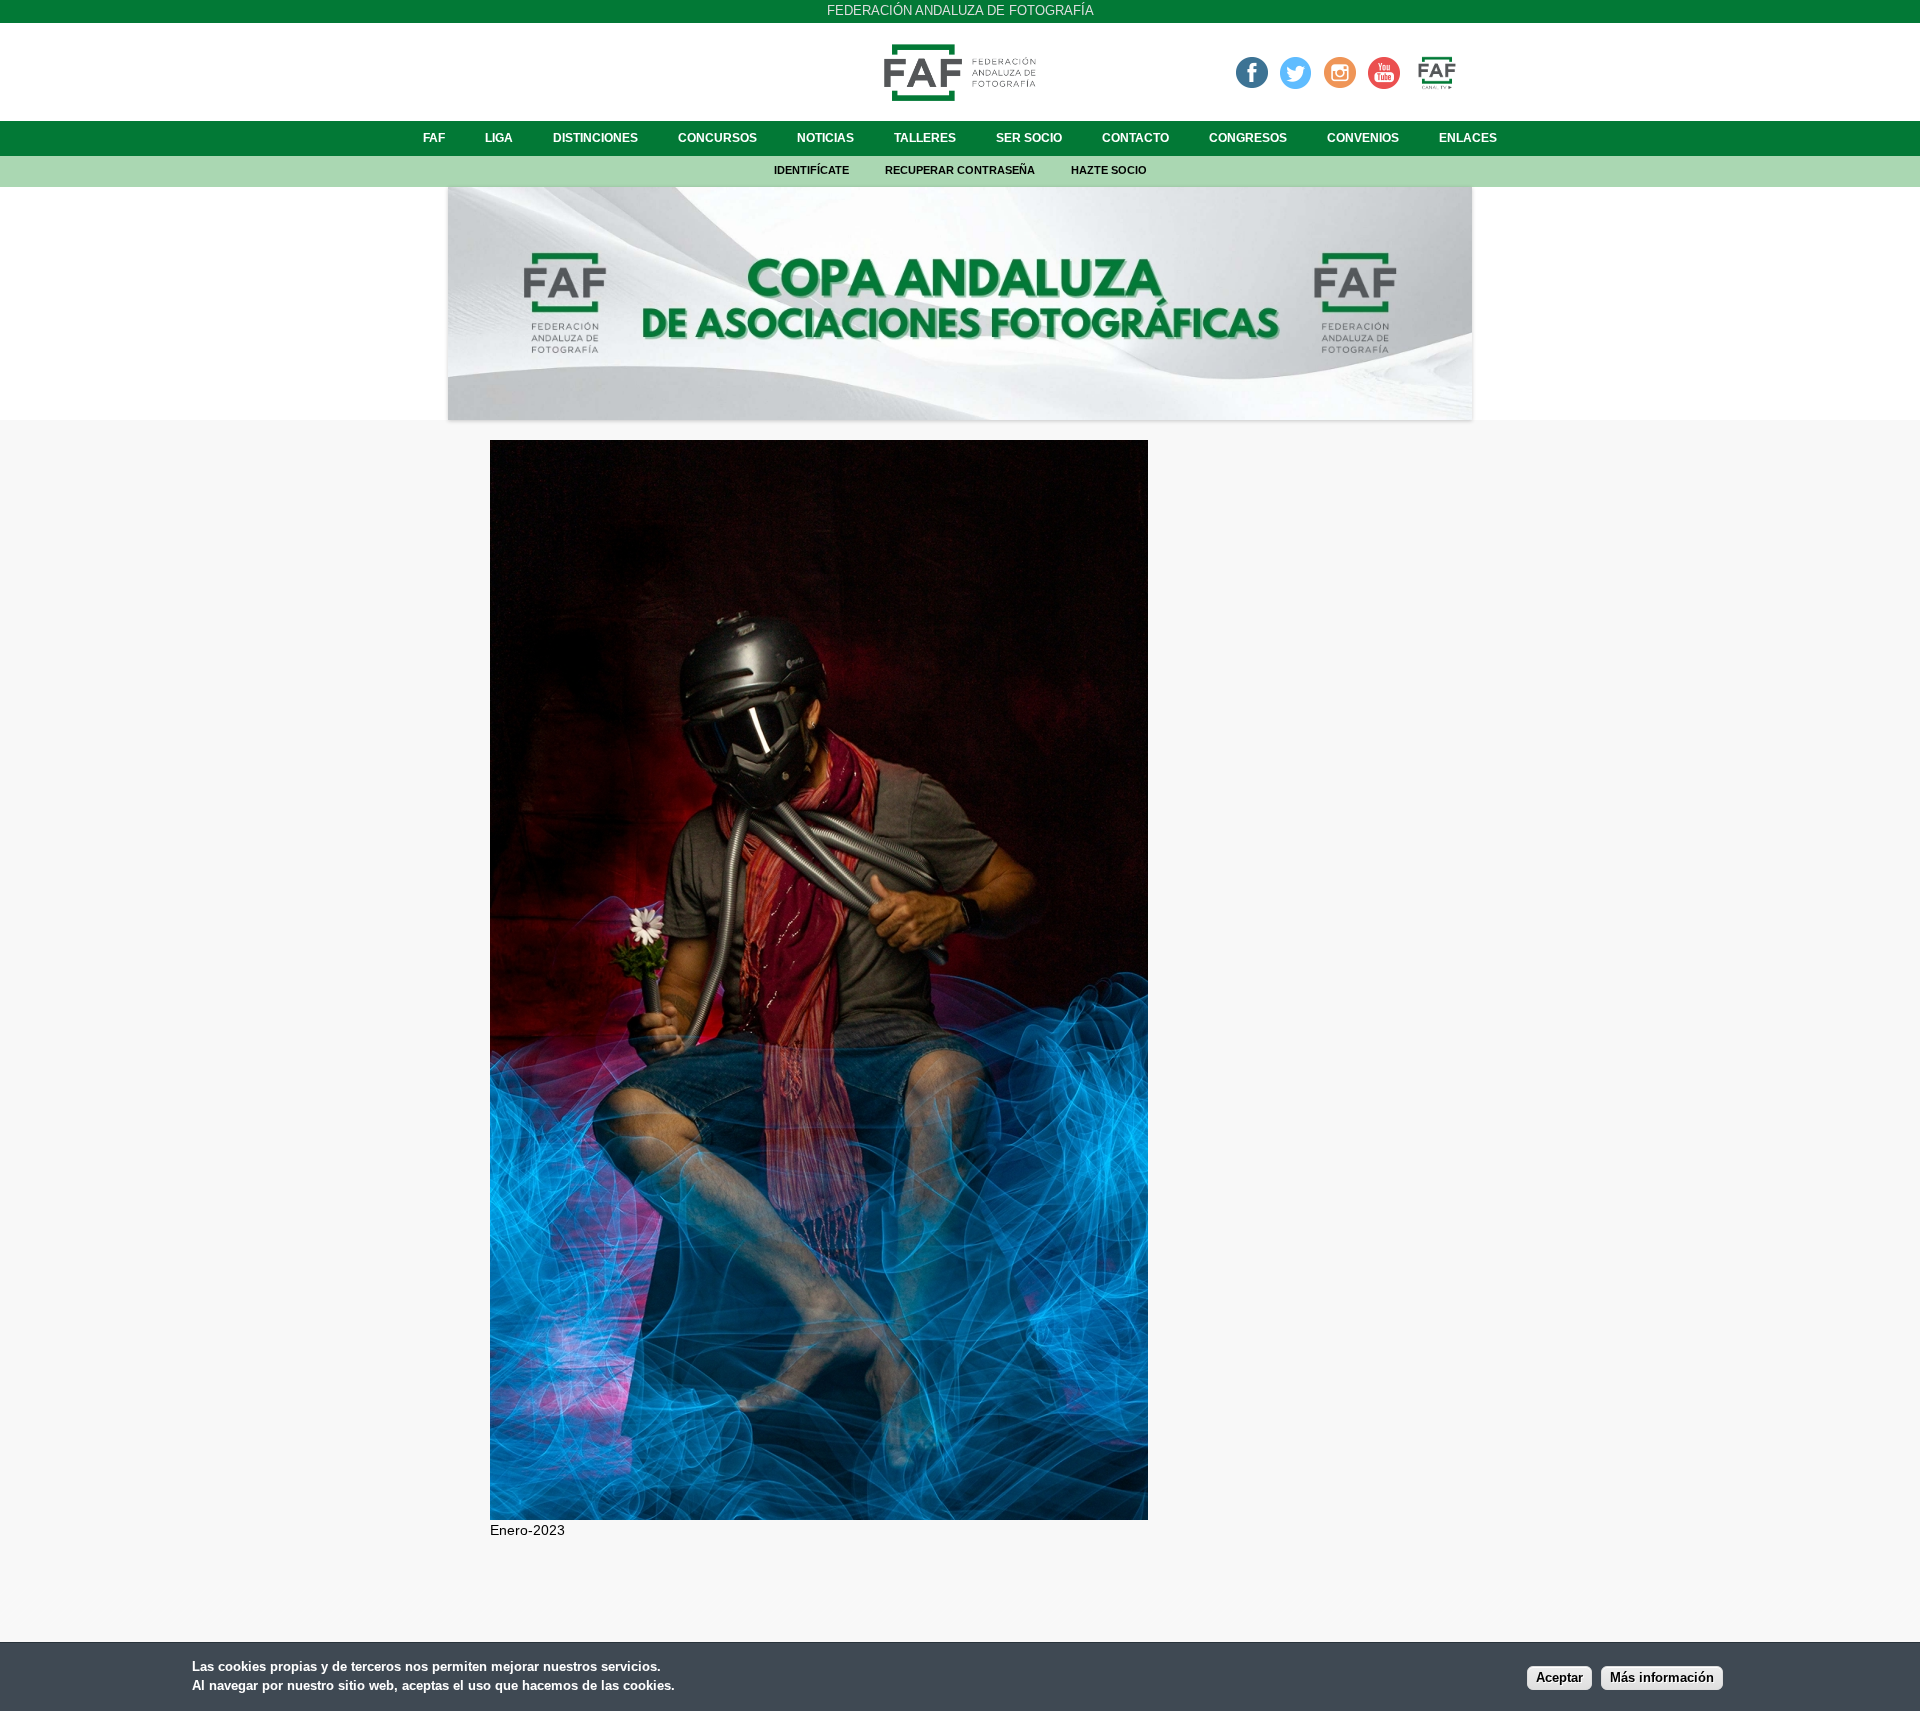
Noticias (825, 138)
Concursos (717, 138)
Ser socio (1029, 138)
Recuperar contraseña (960, 170)
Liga (499, 138)
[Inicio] (960, 95)
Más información (1662, 1678)
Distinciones (595, 138)
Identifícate (811, 170)
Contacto (1135, 138)
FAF (434, 138)
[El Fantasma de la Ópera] (819, 1509)
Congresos (1248, 138)
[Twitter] (1296, 72)
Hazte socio (1109, 170)
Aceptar (1559, 1678)
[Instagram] (1340, 72)
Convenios (1363, 138)
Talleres (925, 138)
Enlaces (1468, 138)
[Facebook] (1252, 72)
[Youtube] (1384, 72)
